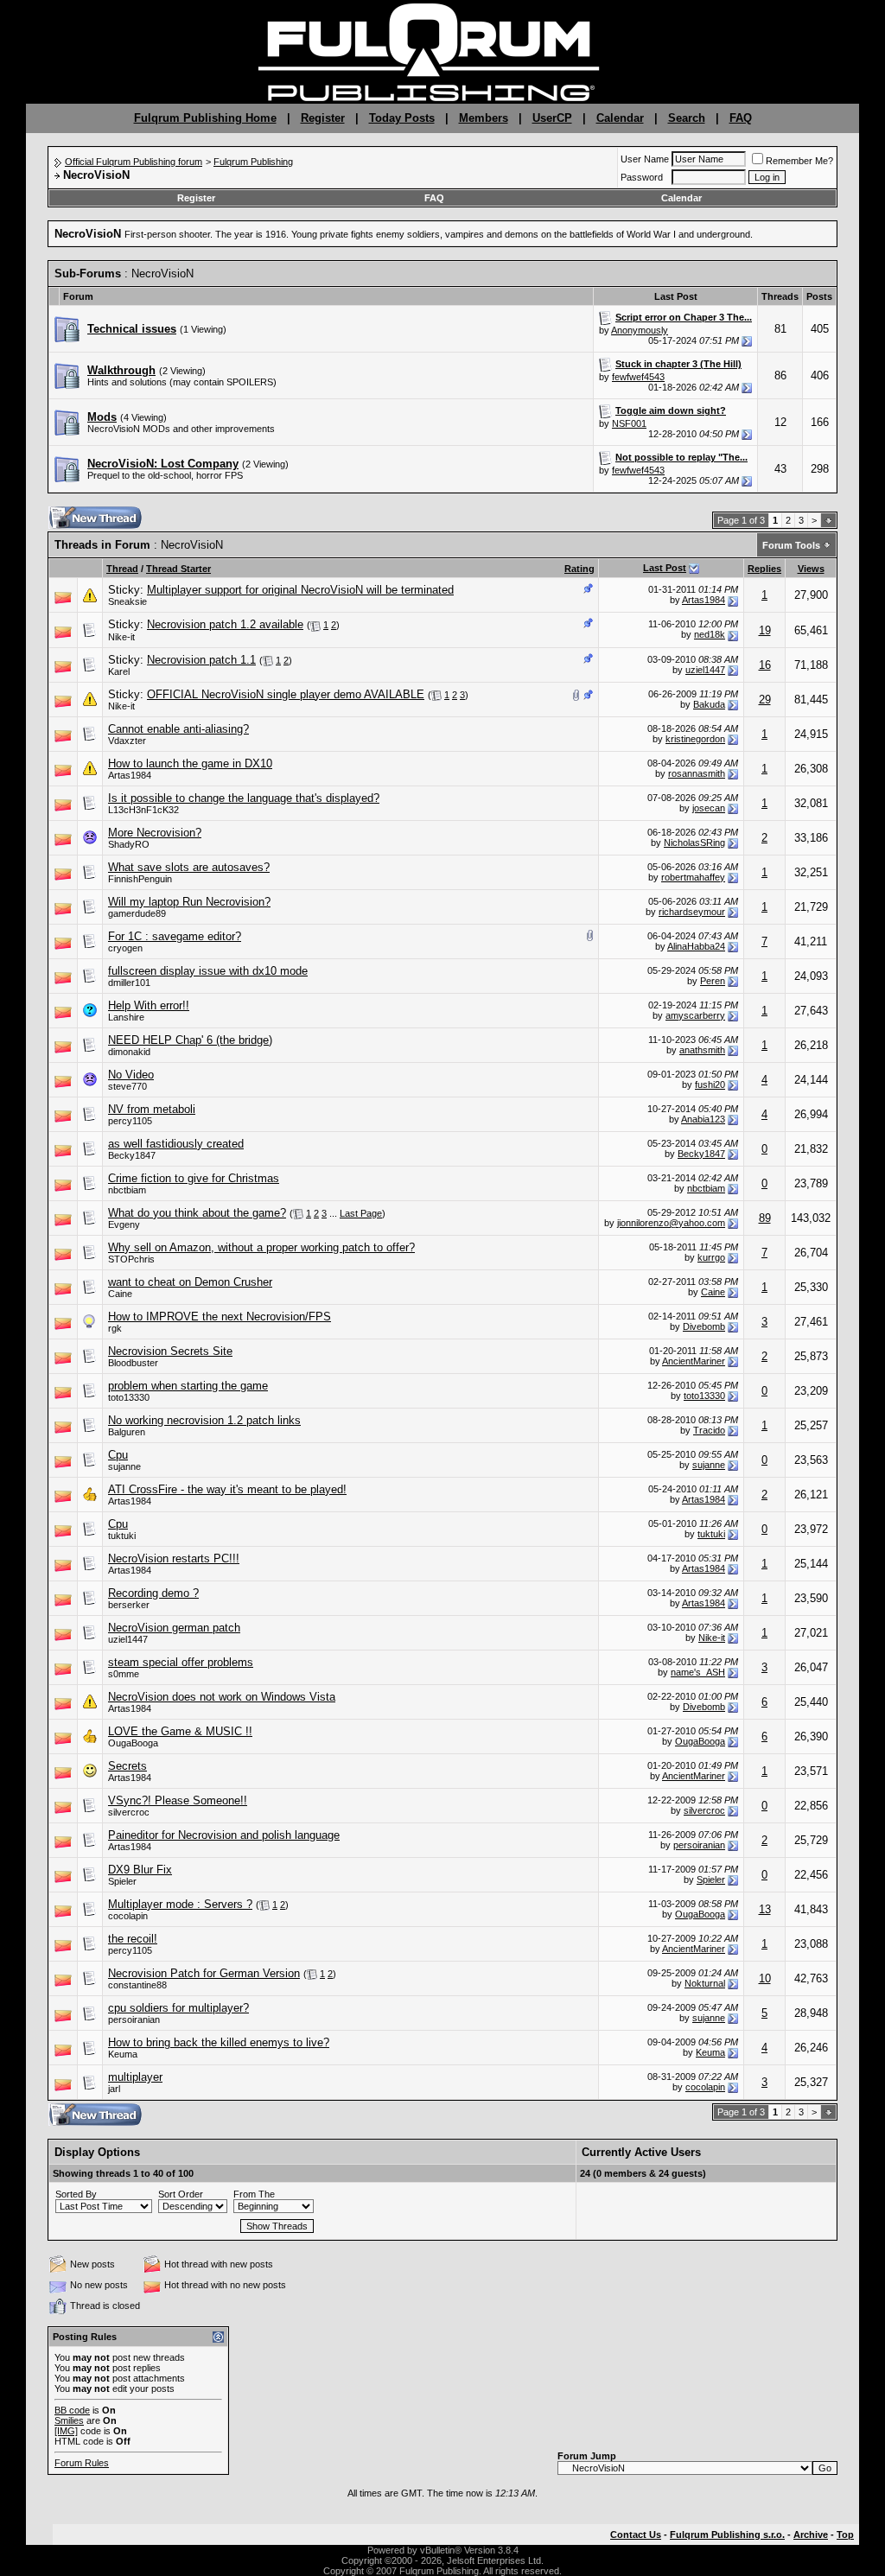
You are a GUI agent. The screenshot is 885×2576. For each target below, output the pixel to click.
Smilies (69, 2420)
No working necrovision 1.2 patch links (204, 1420)
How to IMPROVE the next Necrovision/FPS (220, 1317)
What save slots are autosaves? (189, 867)
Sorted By (76, 2194)
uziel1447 (705, 670)
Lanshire (126, 1017)
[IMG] (66, 2431)
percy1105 (130, 1121)
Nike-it (121, 637)
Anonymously (640, 330)
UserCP (552, 118)
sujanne (124, 1466)
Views (811, 569)
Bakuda (709, 704)
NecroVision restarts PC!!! (174, 1558)
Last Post (665, 568)
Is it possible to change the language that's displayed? (244, 798)
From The (254, 2194)
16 (765, 665)
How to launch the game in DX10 (190, 763)
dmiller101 (129, 983)
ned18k (710, 634)
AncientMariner (694, 1361)
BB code (72, 2410)
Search (687, 118)
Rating (579, 569)
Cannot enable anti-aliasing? (178, 729)
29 (765, 700)
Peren (713, 981)
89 (765, 1218)
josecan (709, 808)
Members (484, 118)
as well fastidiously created (176, 1144)
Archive (811, 2535)
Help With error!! (149, 1005)
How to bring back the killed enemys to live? (219, 2042)
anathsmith (702, 1050)
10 (765, 1978)
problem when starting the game (188, 1386)
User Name (645, 159)
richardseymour (692, 912)
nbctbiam (127, 1190)
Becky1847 (701, 1154)
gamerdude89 (137, 913)
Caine (120, 1294)
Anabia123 (703, 1119)
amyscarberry (695, 1015)
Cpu (118, 1455)
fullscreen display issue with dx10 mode (208, 971)
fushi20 (710, 1084)
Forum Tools (791, 545)
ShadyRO (129, 844)
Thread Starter (178, 569)
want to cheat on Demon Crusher (190, 1282)
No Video (131, 1075)
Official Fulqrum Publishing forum (134, 162)
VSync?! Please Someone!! (178, 1800)
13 (765, 1909)
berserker (129, 1605)
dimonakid (129, 1052)
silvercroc (129, 1812)
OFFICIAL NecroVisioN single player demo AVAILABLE (286, 694)
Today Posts (402, 118)
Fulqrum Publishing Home (205, 118)
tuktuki (122, 1536)
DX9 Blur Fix (140, 1870)
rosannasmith (697, 773)
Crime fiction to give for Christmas (194, 1178)
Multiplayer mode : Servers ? (180, 1904)
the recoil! (133, 1939)
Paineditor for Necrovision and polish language (224, 1835)
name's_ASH (698, 1672)
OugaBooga (133, 1743)
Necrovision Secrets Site (170, 1351)
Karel (119, 671)
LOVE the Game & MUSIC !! (180, 1731)
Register (323, 118)
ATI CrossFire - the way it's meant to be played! (227, 1489)
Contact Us (636, 2535)
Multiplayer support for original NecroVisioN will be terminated (300, 590)
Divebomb (704, 1326)
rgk (115, 1328)
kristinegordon (695, 739)
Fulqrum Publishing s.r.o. (727, 2535)
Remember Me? (799, 161)
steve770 (127, 1086)
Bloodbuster (133, 1363)
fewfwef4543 (638, 377)
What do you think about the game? (197, 1213)
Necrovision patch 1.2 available (225, 624)
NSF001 (629, 423)
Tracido (709, 1430)
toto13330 (129, 1397)
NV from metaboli (152, 1109)
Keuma (123, 2054)
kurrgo (711, 1257)
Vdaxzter (127, 741)
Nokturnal (705, 1983)
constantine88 (137, 1985)
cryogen (125, 948)
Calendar (620, 118)
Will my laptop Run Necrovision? (189, 902)
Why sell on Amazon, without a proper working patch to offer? (261, 1247)
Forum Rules (82, 2463)
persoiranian (699, 1845)
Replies (764, 569)
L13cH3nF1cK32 (143, 810)
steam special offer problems (181, 1662)
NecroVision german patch (174, 1628)
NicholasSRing (694, 843)
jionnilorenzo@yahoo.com (671, 1223)
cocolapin (128, 1916)
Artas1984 (704, 600)
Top (845, 2535)
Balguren (127, 1432)
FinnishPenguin (140, 879)
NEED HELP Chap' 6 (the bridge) (190, 1040)
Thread (122, 569)
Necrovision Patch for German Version (204, 1973)
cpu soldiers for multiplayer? (178, 2008)
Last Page (361, 1213)
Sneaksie (127, 601)
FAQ (741, 118)
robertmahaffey (693, 877)
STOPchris (131, 1259)
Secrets (127, 1766)
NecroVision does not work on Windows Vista (222, 1697)
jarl (114, 2089)
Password (642, 177)
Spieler (122, 1881)
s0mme (124, 1674)
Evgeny (124, 1224)
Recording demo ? (153, 1593)
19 (765, 630)
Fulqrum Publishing (253, 162)
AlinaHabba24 (696, 946)
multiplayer (135, 2077)
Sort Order (181, 2194)
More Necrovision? (155, 833)
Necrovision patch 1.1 (201, 660)
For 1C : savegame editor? (175, 936)
